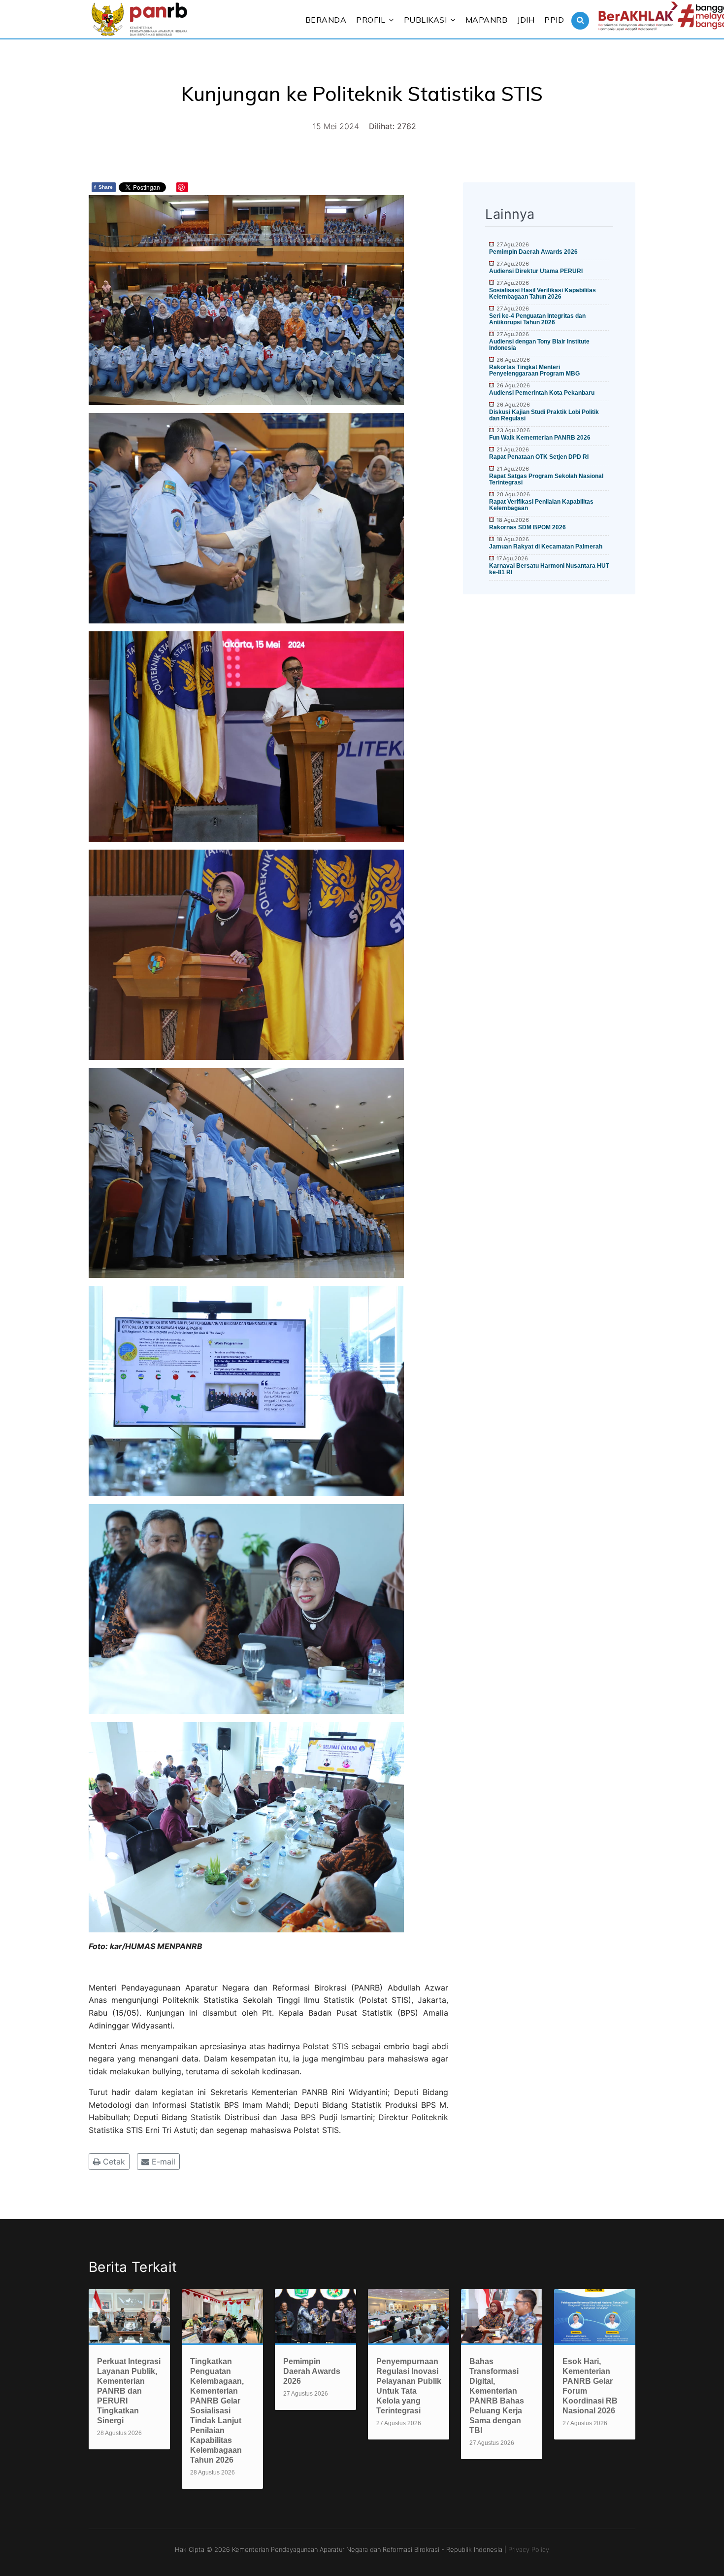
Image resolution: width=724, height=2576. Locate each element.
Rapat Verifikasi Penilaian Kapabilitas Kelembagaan (541, 505)
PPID (554, 20)
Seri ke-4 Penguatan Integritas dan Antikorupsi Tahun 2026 (537, 319)
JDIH (526, 20)
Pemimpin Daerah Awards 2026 (533, 252)
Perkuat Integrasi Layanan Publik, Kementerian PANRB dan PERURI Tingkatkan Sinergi (129, 2391)
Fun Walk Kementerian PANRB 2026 (540, 438)
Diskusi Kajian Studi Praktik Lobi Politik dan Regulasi (544, 415)
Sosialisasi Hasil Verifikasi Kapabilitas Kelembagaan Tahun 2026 (543, 293)
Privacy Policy (529, 2549)
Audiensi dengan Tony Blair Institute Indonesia (539, 345)
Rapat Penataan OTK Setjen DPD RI (539, 457)
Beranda (326, 20)
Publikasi (426, 20)
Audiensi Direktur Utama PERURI (536, 271)
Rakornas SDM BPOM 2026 (527, 527)
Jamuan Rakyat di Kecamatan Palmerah (546, 547)
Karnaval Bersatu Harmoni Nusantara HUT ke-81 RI (549, 569)
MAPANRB (487, 20)
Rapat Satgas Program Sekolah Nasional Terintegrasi (546, 479)
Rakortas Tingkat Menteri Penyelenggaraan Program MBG (534, 370)
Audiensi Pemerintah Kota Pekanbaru (542, 393)
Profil (371, 20)
